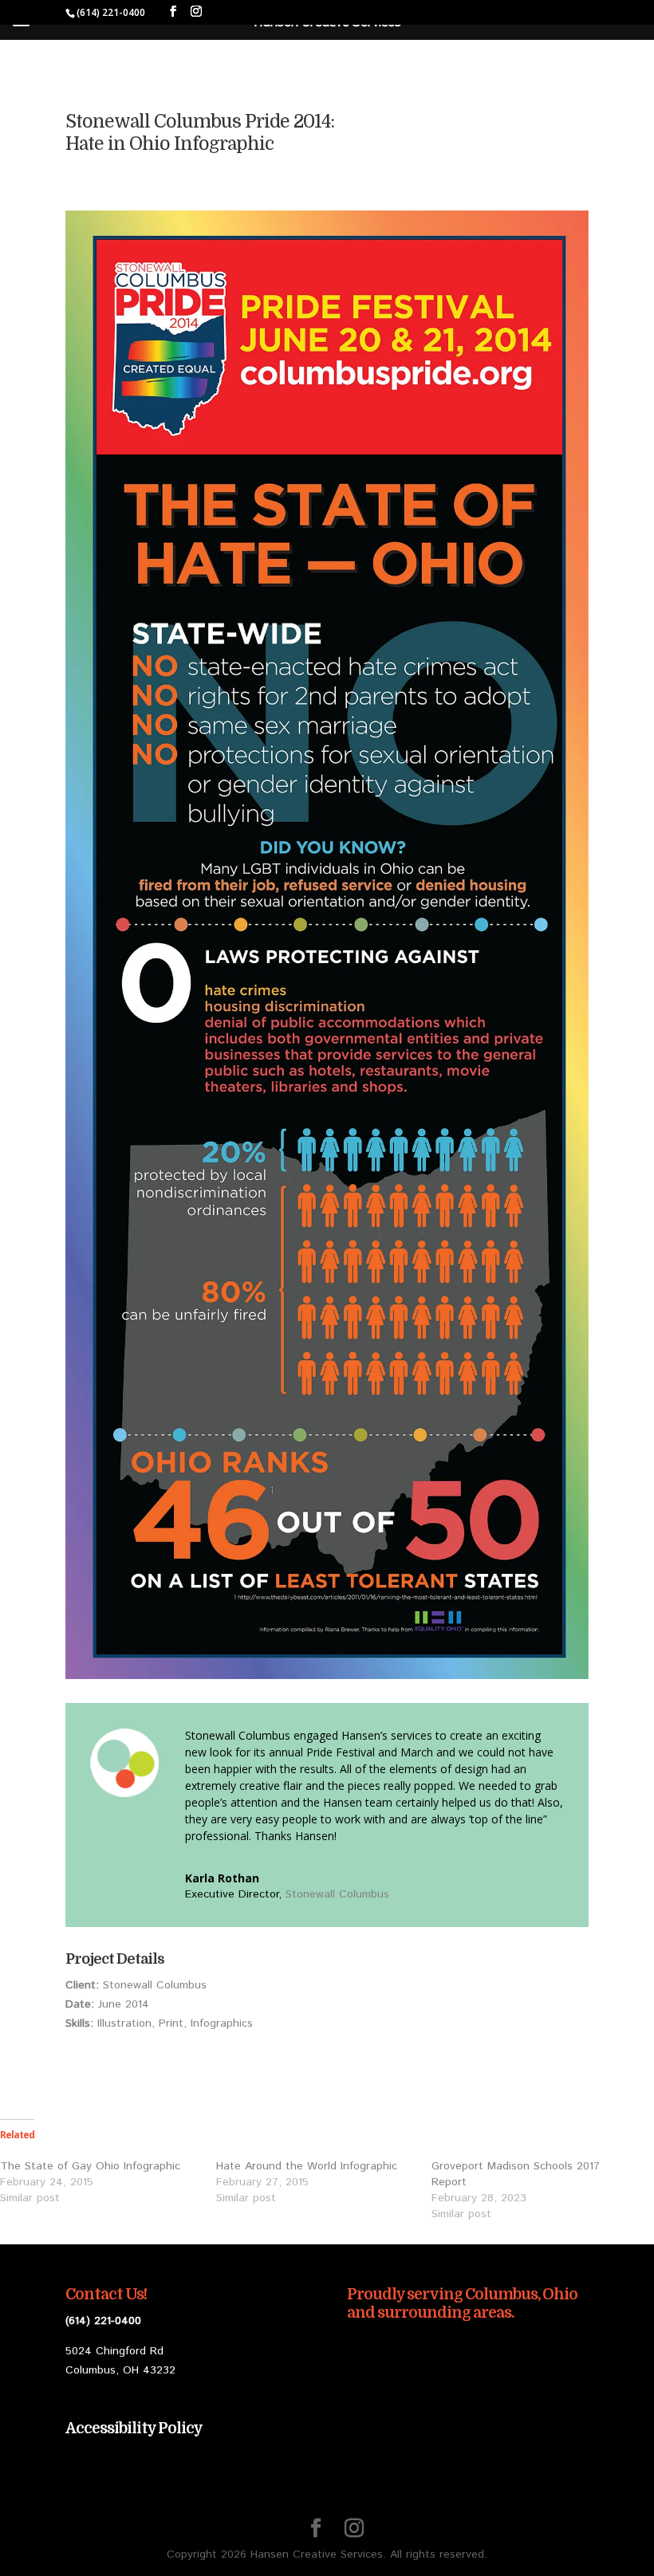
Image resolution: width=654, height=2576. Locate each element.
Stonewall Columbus (337, 1894)
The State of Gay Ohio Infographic (90, 2166)
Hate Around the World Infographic (307, 2166)
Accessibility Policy (134, 2429)
